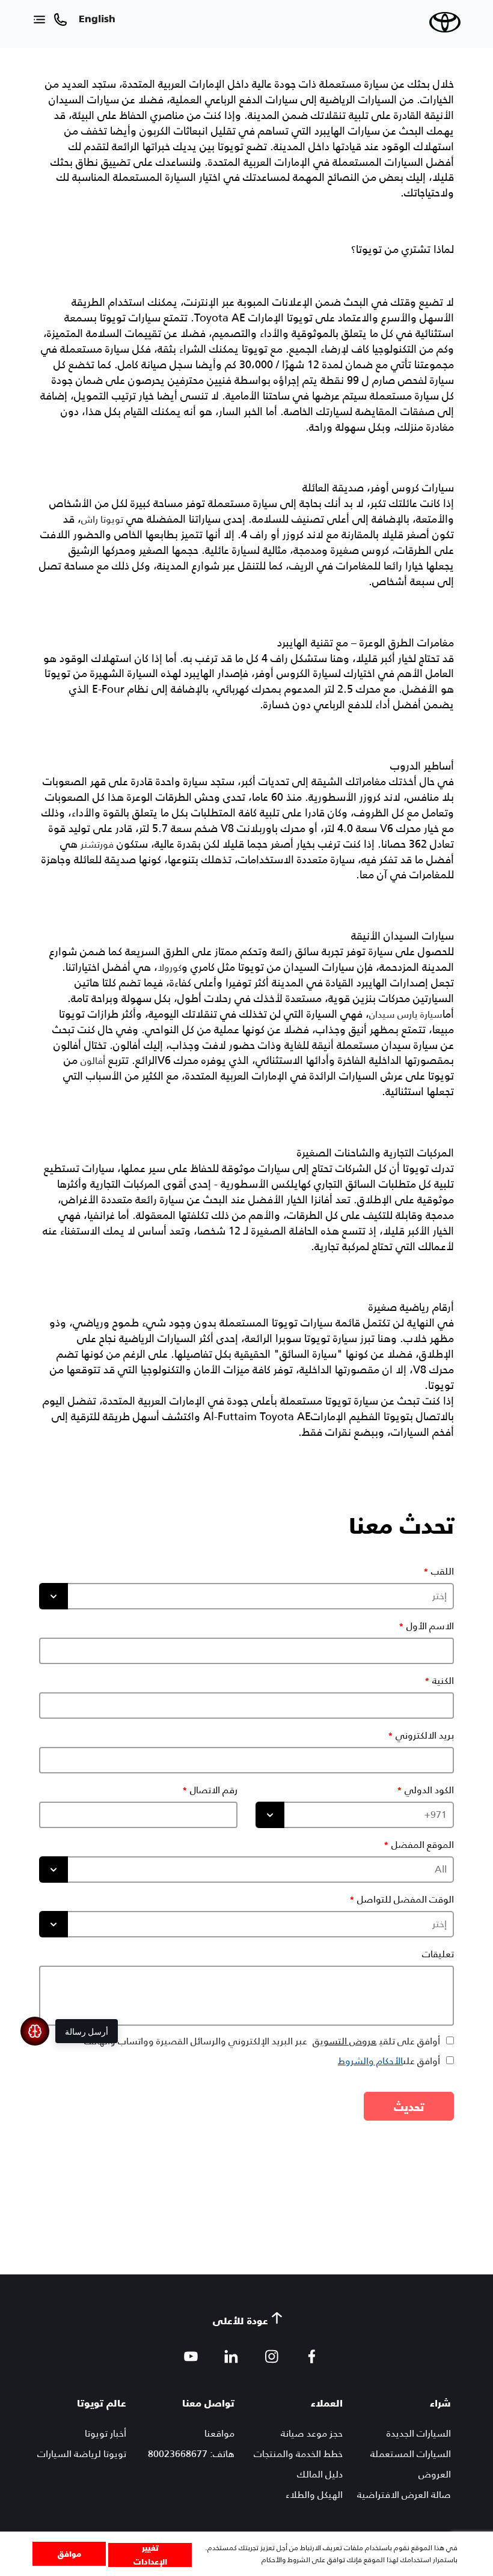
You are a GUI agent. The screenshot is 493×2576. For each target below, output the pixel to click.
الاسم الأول (430, 1626)
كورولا (170, 968)
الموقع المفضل (423, 1845)
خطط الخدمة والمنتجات (298, 2454)
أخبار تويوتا (106, 2433)
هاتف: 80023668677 (191, 2454)
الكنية (443, 1681)
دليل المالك (320, 2474)
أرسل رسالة (87, 2031)
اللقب (442, 1572)
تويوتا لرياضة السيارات (82, 2454)
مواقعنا (219, 2433)
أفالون (93, 1061)
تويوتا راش (102, 519)
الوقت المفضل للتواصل (406, 1900)
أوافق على (389, 2061)
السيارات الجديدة (419, 2433)
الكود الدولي (429, 1790)
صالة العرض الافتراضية (404, 2495)
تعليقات (438, 1954)
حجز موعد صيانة (312, 2433)
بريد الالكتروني (425, 1736)
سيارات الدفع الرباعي (251, 100)
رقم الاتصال (214, 1790)
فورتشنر (97, 844)
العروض (435, 2474)
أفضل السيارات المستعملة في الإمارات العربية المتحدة (331, 162)
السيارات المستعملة (411, 2454)
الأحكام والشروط (370, 2061)
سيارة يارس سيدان (406, 1014)
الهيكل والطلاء (314, 2495)
